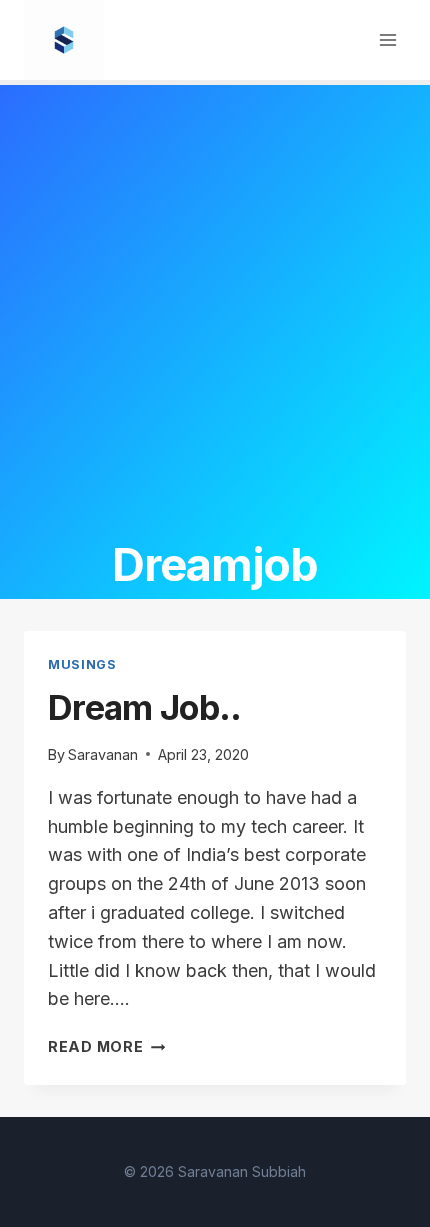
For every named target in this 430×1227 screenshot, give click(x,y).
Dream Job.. (145, 707)
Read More (106, 1046)
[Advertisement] (215, 310)
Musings (82, 664)
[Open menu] (387, 39)
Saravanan (103, 754)
